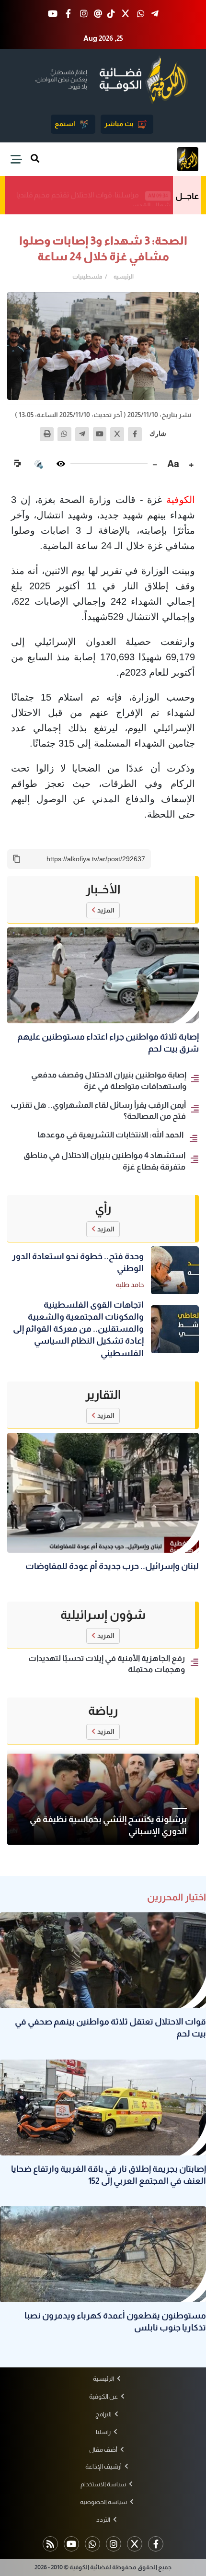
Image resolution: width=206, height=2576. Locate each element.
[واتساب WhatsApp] (141, 14)
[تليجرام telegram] (155, 14)
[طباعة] (47, 434)
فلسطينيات (87, 277)
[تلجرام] (82, 434)
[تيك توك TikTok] (111, 14)
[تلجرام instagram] (114, 2544)
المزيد (106, 910)
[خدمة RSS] (50, 2544)
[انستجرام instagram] (84, 14)
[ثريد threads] (98, 14)
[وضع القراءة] (61, 464)
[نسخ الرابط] (17, 859)
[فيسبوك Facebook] (68, 14)
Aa (173, 464)
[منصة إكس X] (125, 14)
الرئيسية (124, 277)
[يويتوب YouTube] (53, 14)
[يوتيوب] (100, 434)
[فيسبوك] (135, 434)
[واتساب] (64, 434)
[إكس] (117, 434)
